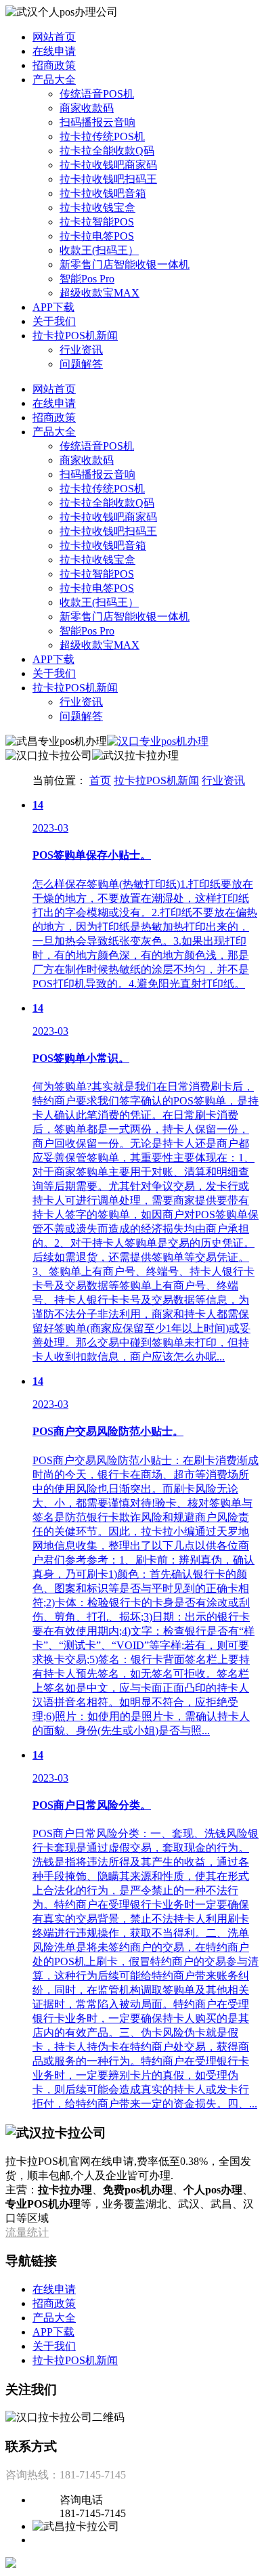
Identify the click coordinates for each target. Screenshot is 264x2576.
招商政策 (54, 65)
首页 (100, 780)
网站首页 (54, 37)
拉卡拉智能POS (97, 222)
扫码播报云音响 (97, 122)
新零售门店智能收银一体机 (125, 264)
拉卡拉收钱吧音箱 (103, 193)
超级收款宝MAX (100, 293)
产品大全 (54, 80)
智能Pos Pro (87, 279)
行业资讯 (81, 350)
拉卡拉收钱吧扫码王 (108, 179)
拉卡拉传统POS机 (102, 136)
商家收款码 (87, 108)
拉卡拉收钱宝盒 (97, 208)
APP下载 (53, 307)
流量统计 (27, 2232)
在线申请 (54, 51)
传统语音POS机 (97, 94)
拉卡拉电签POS (97, 236)
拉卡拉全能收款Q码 (107, 151)
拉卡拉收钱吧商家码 (108, 165)
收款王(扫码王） (99, 250)
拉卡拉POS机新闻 (75, 336)
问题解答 (81, 364)
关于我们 (54, 321)
